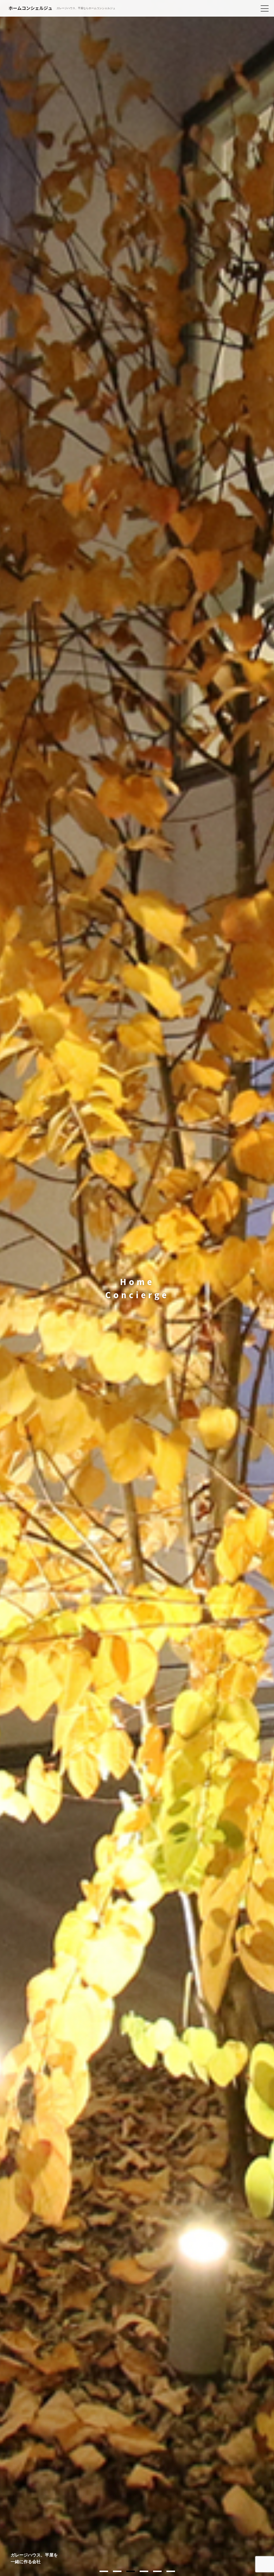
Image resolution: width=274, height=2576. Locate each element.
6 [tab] (171, 2571)
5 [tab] (157, 2571)
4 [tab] (144, 2571)
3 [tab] (131, 2571)
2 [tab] (117, 2571)
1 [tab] (104, 2571)
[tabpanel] (137, 1288)
